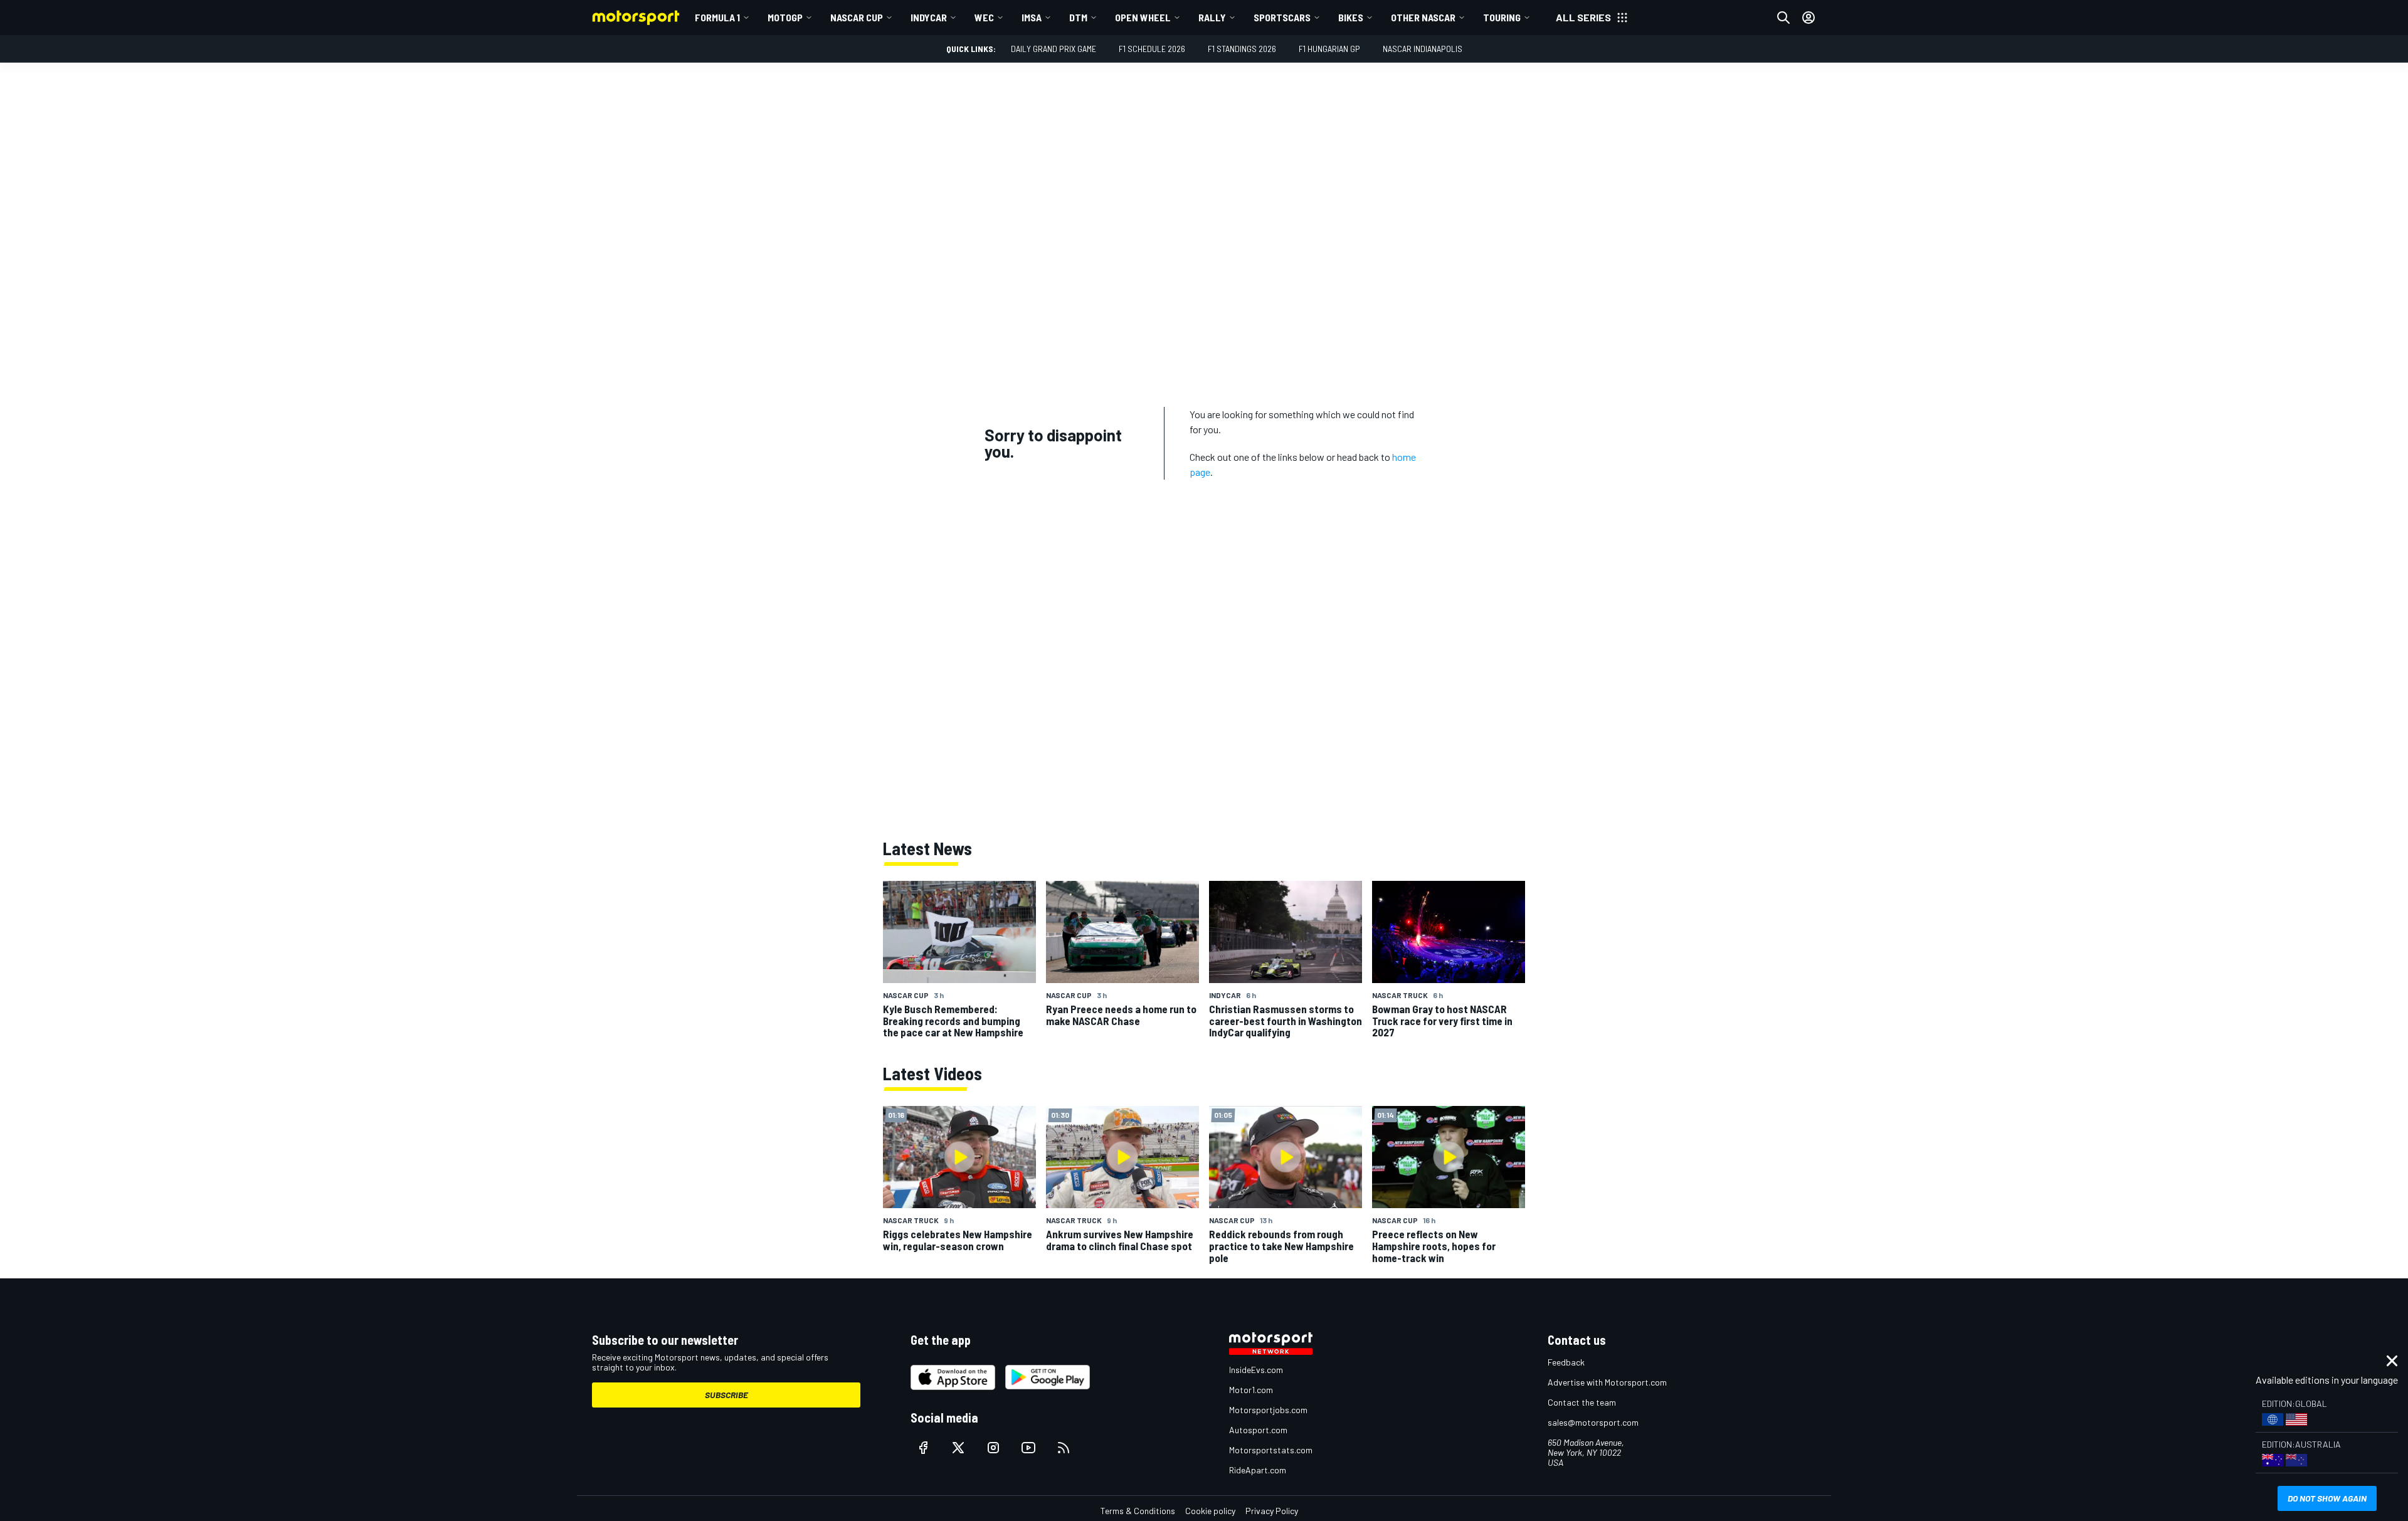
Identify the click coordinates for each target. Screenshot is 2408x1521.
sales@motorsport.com (1593, 1422)
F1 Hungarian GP (1329, 49)
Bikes (1351, 17)
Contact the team (1582, 1402)
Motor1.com (1251, 1390)
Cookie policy (1210, 1511)
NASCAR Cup (857, 17)
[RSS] (1064, 1448)
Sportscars (1282, 17)
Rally (1212, 17)
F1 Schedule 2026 (1152, 49)
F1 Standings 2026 (1242, 49)
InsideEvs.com (1256, 1370)
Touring (1502, 17)
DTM (1078, 17)
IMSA (1032, 17)
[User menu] (1809, 18)
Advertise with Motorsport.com (1607, 1382)
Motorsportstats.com (1271, 1450)
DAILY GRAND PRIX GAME (1053, 49)
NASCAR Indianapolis (1423, 49)
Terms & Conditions (1138, 1511)
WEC (984, 17)
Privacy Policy (1272, 1511)
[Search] (1783, 18)
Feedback (1566, 1362)
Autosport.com (1258, 1430)
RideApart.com (1258, 1470)
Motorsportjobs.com (1268, 1410)
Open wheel (1143, 17)
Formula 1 (717, 17)
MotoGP (785, 17)
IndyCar (929, 17)
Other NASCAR (1423, 17)
